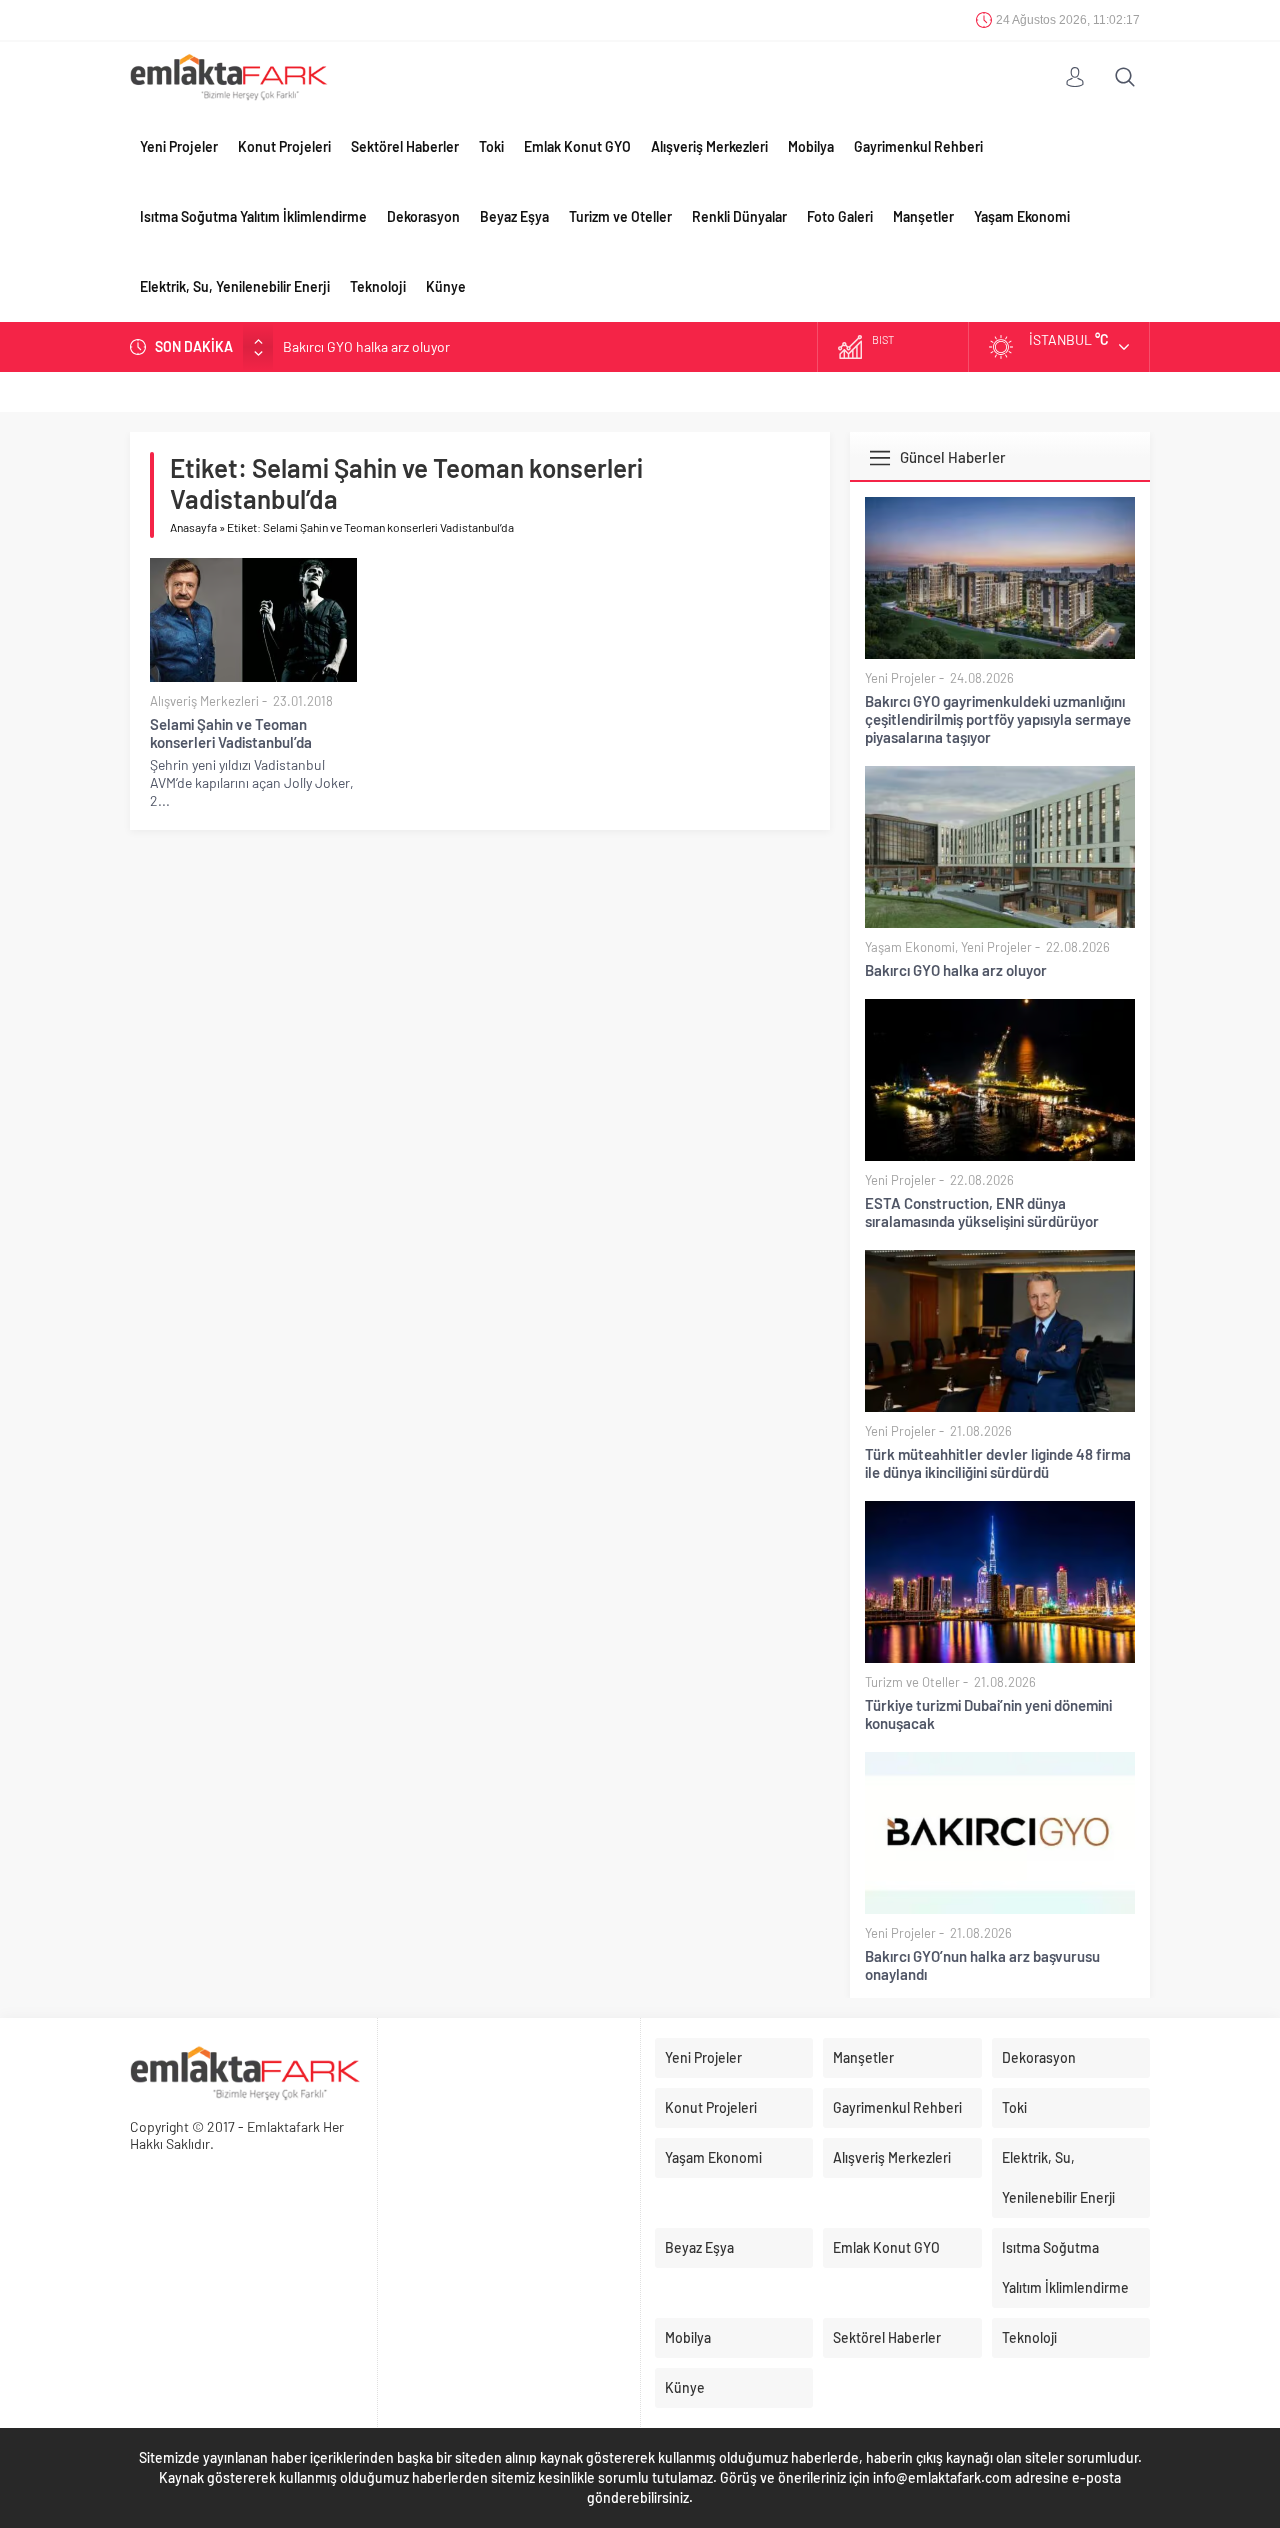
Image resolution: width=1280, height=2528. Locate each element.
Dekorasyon (423, 216)
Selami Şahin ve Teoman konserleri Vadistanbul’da (231, 733)
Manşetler (923, 216)
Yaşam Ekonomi (1022, 216)
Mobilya (811, 146)
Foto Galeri (840, 216)
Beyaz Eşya (514, 216)
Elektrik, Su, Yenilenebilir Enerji (235, 286)
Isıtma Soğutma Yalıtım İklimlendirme (253, 216)
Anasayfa (193, 527)
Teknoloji (378, 286)
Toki (491, 146)
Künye (446, 286)
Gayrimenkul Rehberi (918, 146)
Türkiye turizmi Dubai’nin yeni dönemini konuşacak (988, 1714)
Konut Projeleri (284, 146)
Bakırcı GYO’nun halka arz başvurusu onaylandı (982, 1965)
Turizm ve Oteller (620, 216)
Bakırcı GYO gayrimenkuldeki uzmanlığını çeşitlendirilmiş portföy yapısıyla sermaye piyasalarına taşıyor (998, 719)
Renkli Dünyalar (739, 216)
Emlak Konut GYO (577, 146)
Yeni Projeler (179, 146)
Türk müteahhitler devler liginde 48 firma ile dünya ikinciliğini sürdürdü (998, 1463)
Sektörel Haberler (405, 146)
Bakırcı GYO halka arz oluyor (366, 346)
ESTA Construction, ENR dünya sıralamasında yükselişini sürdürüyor (982, 1212)
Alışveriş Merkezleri (709, 146)
